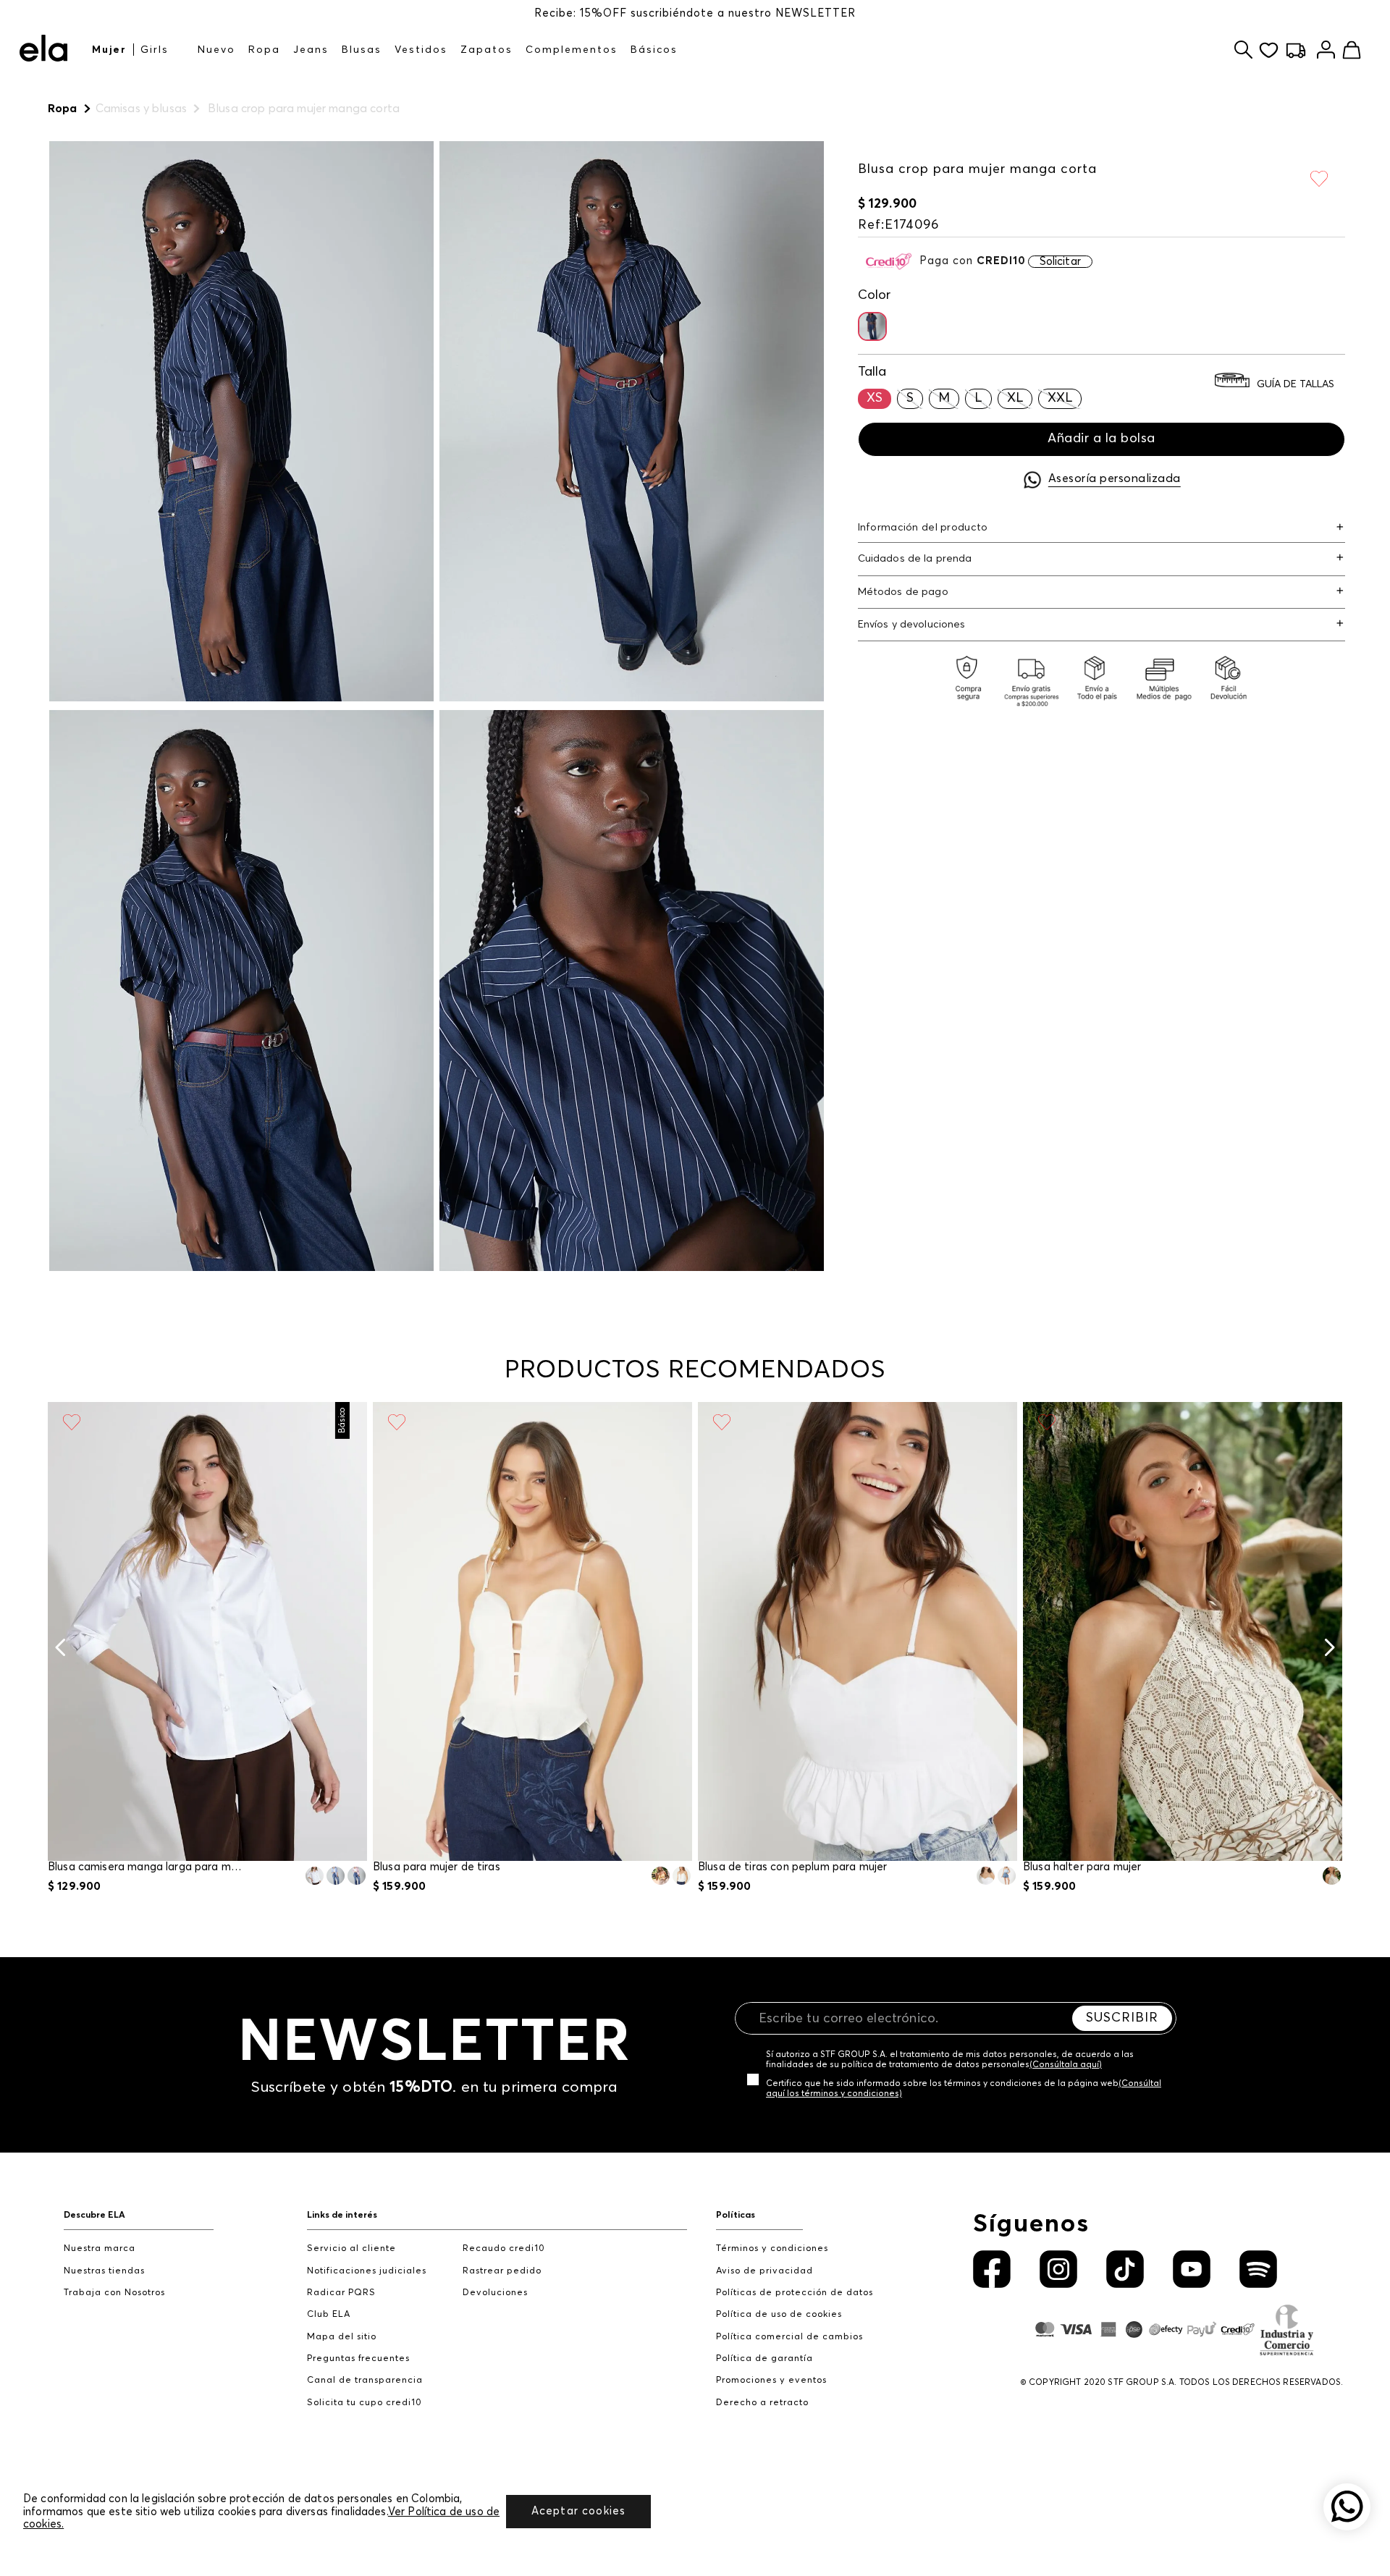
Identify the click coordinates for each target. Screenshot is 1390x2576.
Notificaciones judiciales (367, 2271)
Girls (155, 50)
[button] (872, 326)
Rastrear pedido (502, 2271)
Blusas (362, 50)
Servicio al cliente (351, 2248)
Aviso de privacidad (764, 2271)
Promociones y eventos (771, 2380)
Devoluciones (495, 2293)
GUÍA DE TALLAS (1296, 385)
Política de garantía (764, 2358)
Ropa (264, 50)
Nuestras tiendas (104, 2271)
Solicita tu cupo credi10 (365, 2403)
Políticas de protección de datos (795, 2293)
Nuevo (216, 50)
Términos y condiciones (772, 2248)
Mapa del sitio (342, 2337)
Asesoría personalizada (1115, 478)
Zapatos (486, 50)
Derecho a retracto (762, 2403)
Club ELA (329, 2314)
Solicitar (1060, 262)
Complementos (572, 50)
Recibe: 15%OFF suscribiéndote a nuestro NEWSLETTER (695, 13)
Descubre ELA (94, 2215)
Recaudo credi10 (504, 2248)
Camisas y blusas (141, 109)
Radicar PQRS (341, 2293)
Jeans (311, 50)
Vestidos (421, 50)
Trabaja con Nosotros (114, 2293)
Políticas (736, 2215)
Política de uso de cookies (779, 2314)
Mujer (109, 50)
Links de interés (342, 2215)
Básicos (654, 50)
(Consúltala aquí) (1066, 2065)
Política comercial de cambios (789, 2337)
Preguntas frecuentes (358, 2358)
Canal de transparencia (365, 2380)
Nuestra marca (100, 2248)
